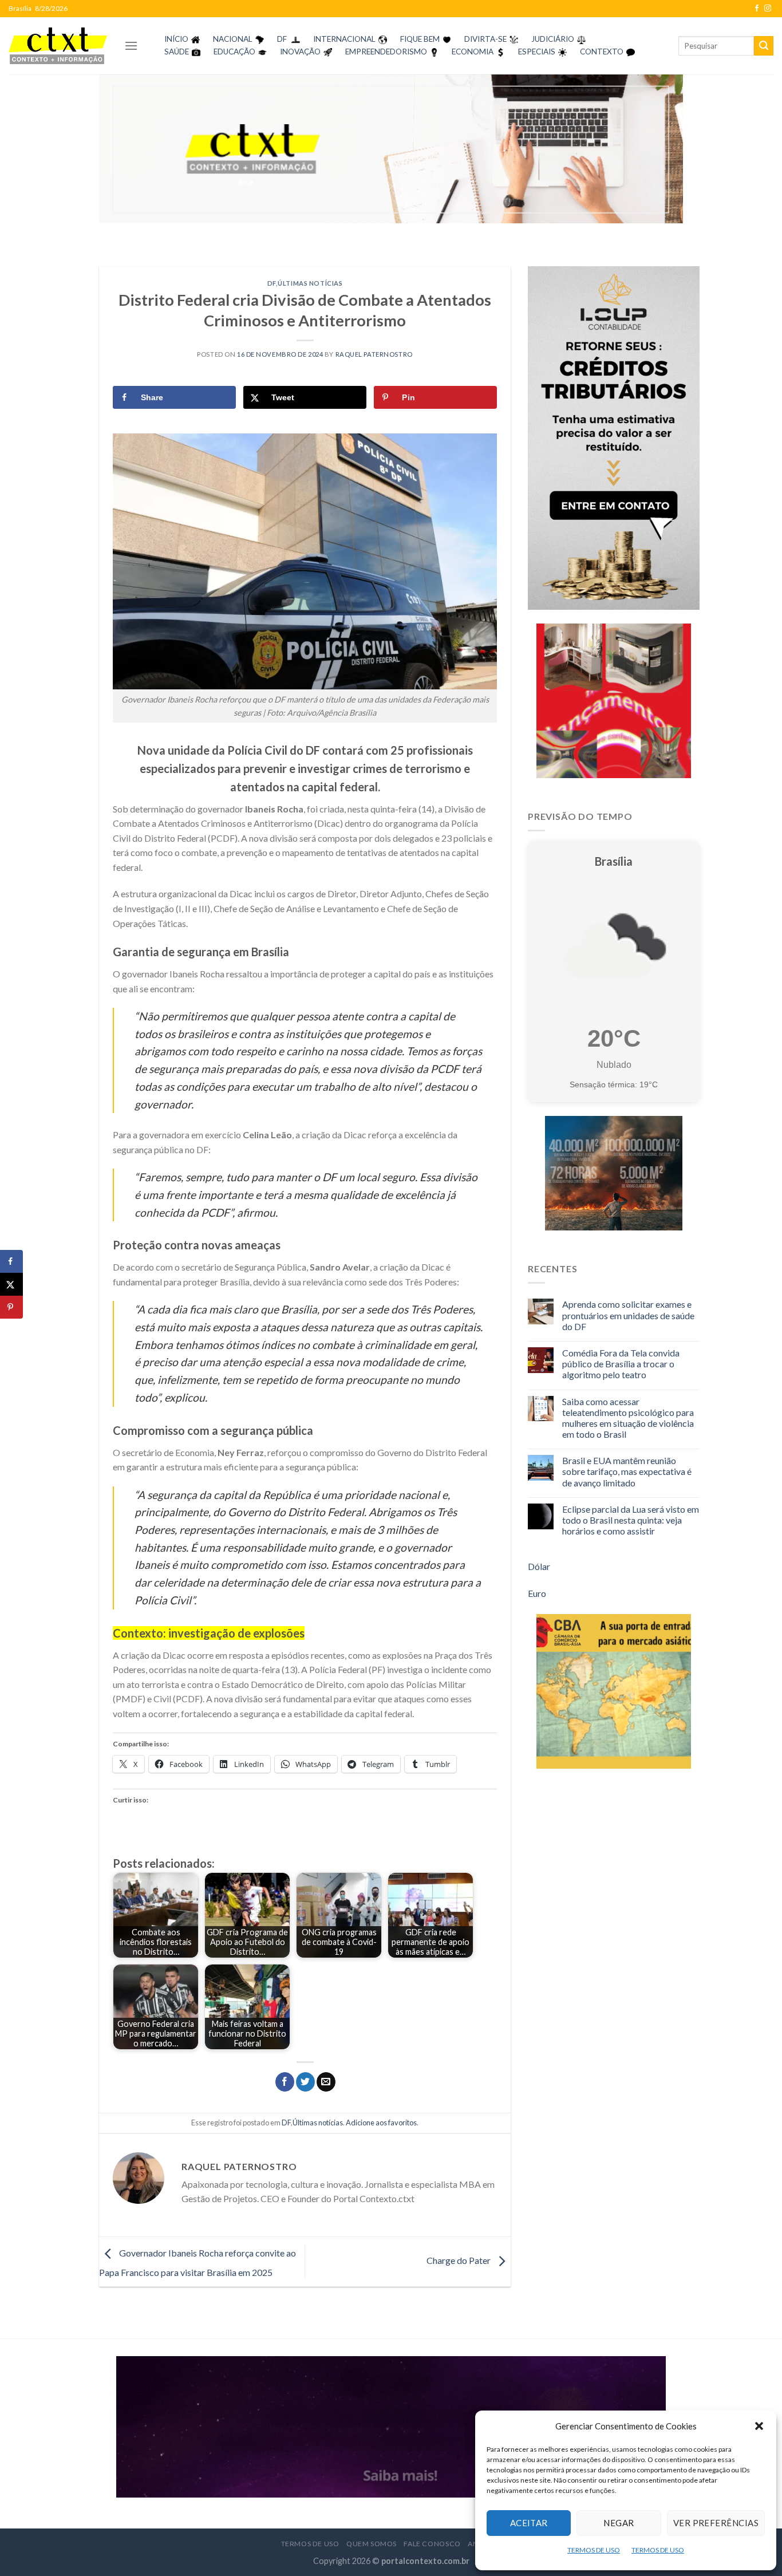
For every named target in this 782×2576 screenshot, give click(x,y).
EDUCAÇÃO (234, 52)
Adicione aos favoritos (381, 2123)
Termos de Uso (310, 2544)
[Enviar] (764, 46)
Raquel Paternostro (374, 354)
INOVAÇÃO (300, 52)
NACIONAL (233, 39)
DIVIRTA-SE (485, 39)
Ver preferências (716, 2523)
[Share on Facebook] (11, 1261)
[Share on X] (11, 1284)
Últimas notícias (310, 283)
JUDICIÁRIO (553, 39)
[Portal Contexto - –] (58, 46)
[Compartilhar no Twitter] (305, 2082)
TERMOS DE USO (594, 2550)
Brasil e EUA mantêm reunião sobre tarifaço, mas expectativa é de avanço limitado (627, 1471)
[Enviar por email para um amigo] (326, 2082)
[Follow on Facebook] (757, 9)
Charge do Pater (459, 2260)
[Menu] (131, 46)
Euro (537, 1593)
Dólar (539, 1566)
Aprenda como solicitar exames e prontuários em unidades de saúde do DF (628, 1315)
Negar (619, 2523)
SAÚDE (177, 52)
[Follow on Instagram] (768, 9)
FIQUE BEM (420, 39)
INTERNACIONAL (344, 39)
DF (282, 39)
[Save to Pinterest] (11, 1307)
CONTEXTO (602, 52)
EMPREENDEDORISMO (386, 52)
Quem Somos (372, 2544)
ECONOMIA (473, 52)
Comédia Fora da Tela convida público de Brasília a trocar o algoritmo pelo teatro (621, 1364)
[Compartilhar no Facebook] (285, 2082)
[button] (759, 2426)
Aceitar (529, 2523)
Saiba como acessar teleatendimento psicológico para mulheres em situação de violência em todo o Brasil (628, 1418)
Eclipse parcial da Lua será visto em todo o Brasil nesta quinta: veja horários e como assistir (631, 1520)
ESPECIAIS (537, 52)
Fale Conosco (432, 2544)
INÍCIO (176, 39)
